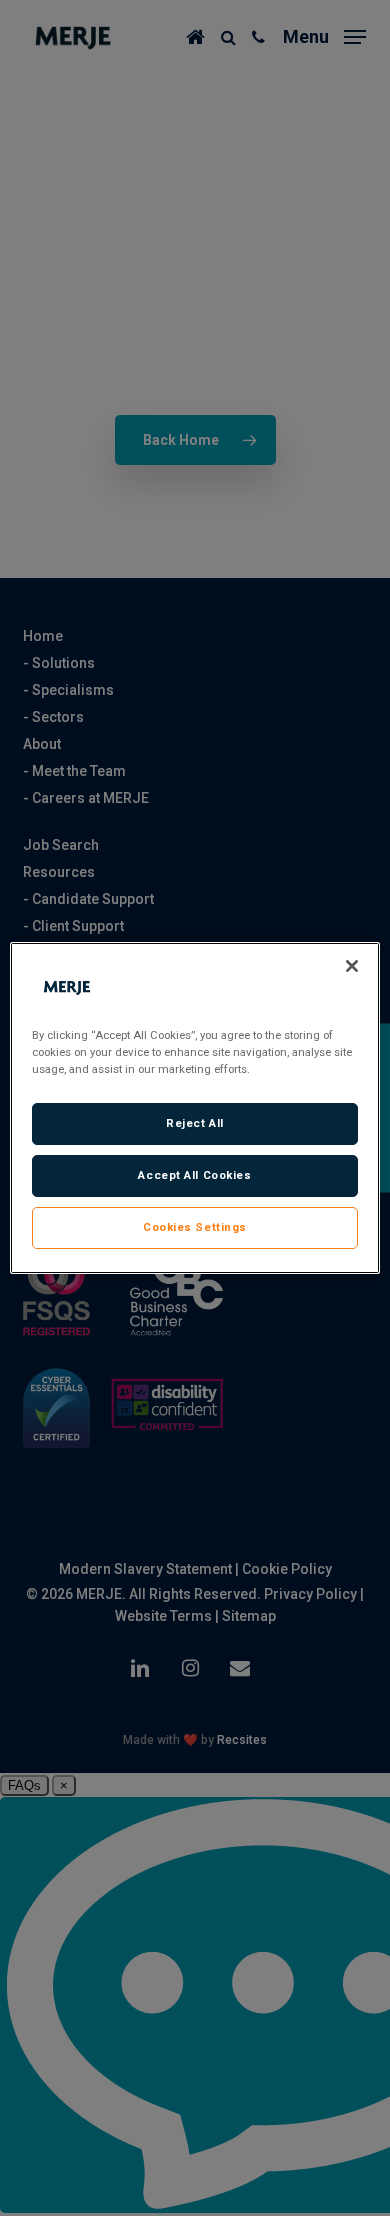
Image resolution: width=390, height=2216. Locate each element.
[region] (195, 1108)
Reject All (195, 1123)
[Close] (352, 966)
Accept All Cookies (194, 1175)
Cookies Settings (195, 1227)
